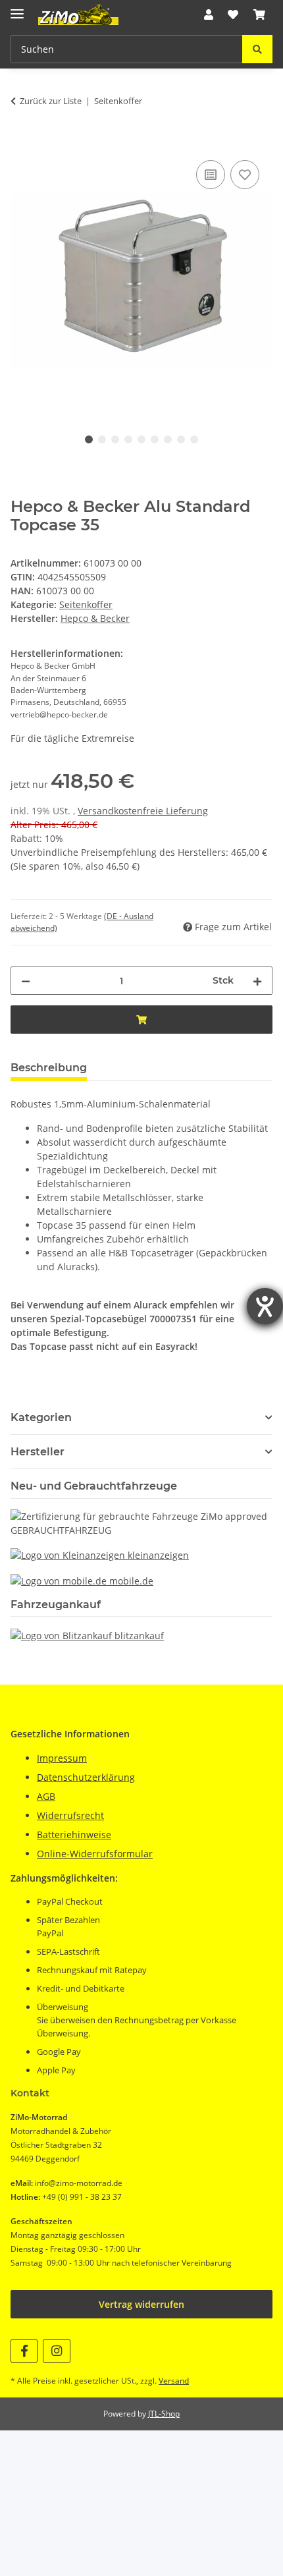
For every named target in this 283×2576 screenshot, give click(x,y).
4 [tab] (128, 439)
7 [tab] (168, 439)
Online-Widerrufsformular (95, 1854)
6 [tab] (155, 439)
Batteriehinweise (74, 1834)
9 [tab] (194, 439)
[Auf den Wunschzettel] (245, 175)
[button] (209, 14)
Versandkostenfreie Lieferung (143, 811)
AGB (46, 1796)
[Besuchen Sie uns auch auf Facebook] (24, 2351)
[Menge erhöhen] (257, 981)
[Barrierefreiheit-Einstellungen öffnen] (265, 1306)
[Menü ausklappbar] (17, 8)
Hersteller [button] (38, 1452)
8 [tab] (181, 439)
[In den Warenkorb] (21, 142)
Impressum (62, 1758)
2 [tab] (102, 439)
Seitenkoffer (86, 604)
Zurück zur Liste (51, 101)
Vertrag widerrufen (141, 2304)
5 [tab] (141, 439)
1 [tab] (89, 439)
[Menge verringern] (26, 981)
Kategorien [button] (41, 1417)
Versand (174, 2381)
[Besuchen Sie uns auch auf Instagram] (56, 2351)
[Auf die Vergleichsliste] (211, 175)
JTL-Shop (164, 2414)
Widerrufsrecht (70, 1815)
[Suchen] (257, 49)
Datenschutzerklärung (86, 1777)
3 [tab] (115, 439)
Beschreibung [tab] (49, 1068)
